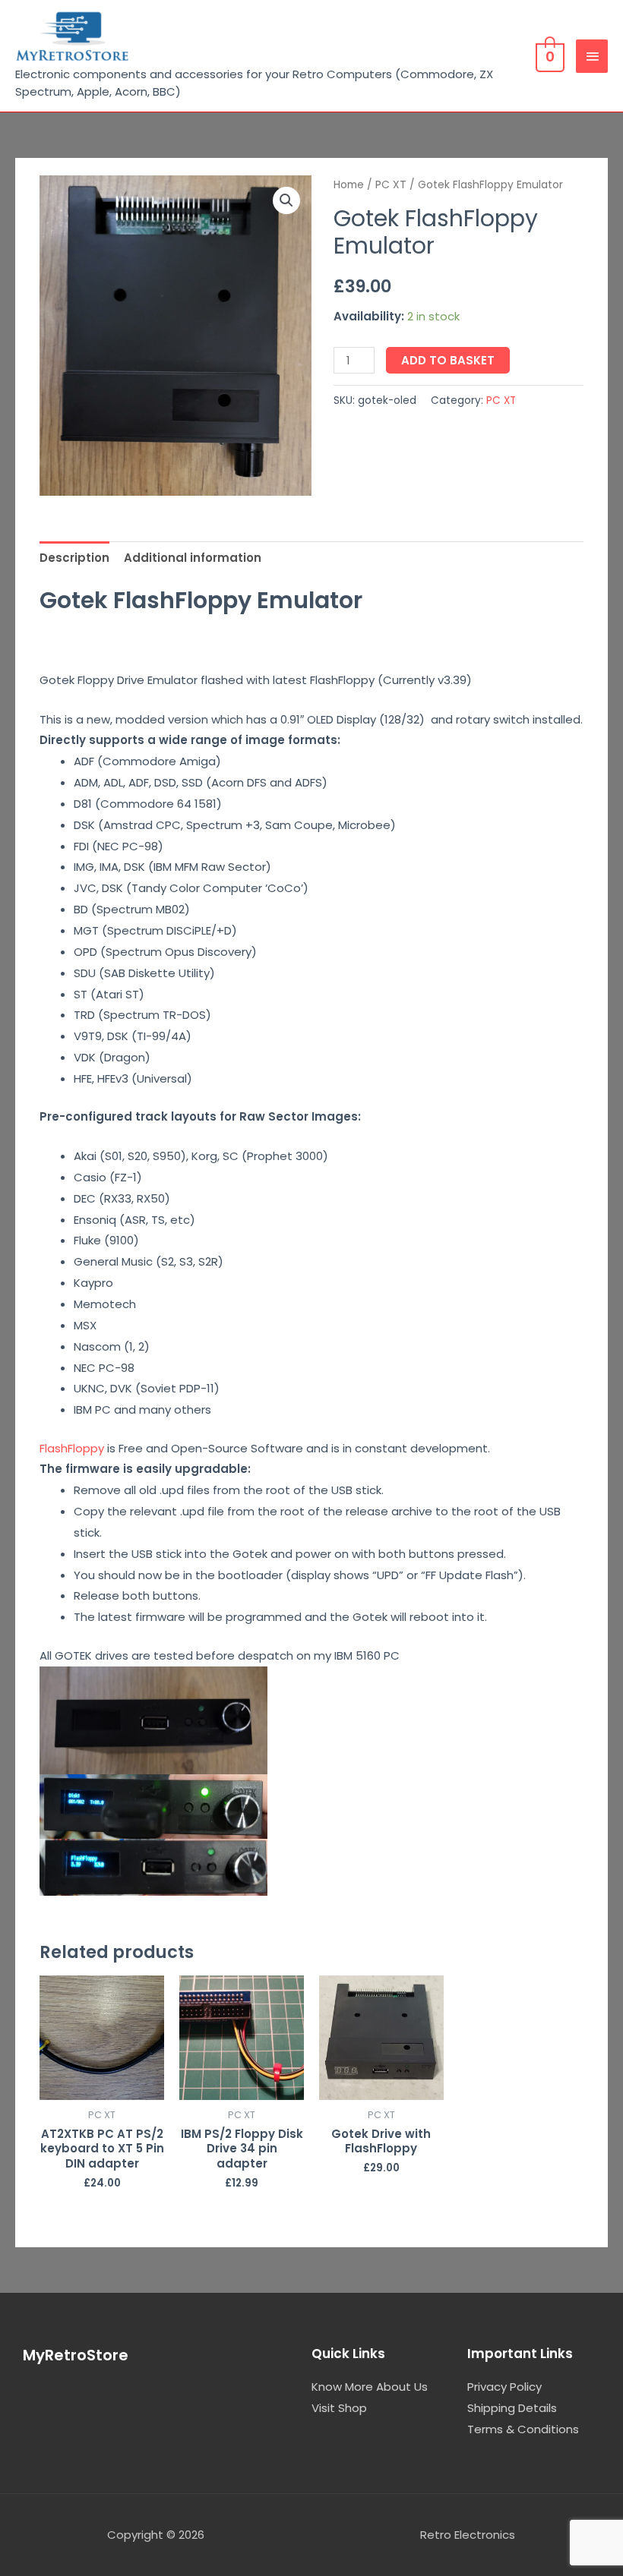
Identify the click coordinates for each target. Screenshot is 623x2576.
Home (349, 185)
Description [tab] (74, 558)
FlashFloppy (72, 1448)
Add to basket (448, 360)
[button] (286, 200)
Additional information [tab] (193, 558)
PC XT (391, 185)
